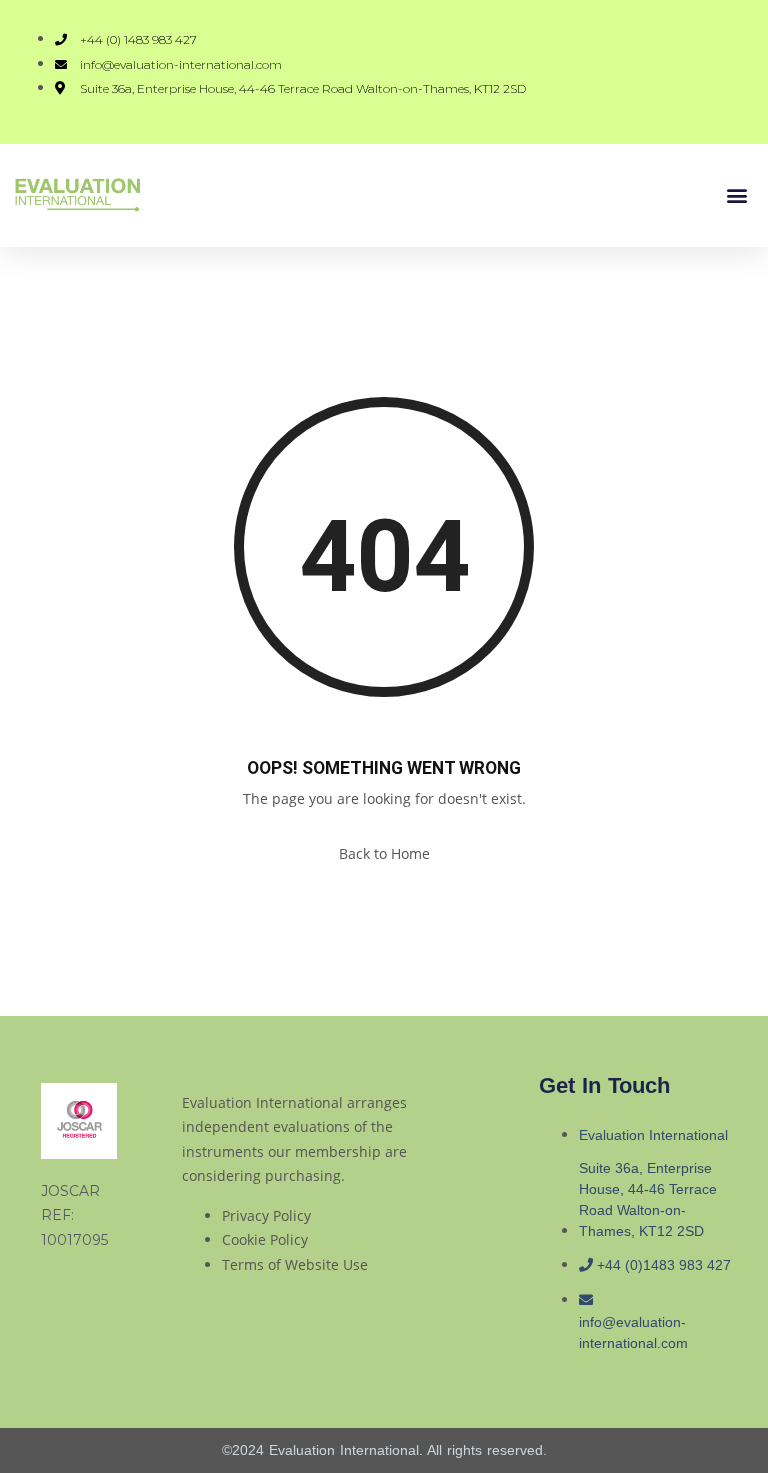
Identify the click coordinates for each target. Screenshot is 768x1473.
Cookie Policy (265, 1239)
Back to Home (384, 853)
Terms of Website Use (295, 1264)
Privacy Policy (266, 1215)
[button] (736, 195)
